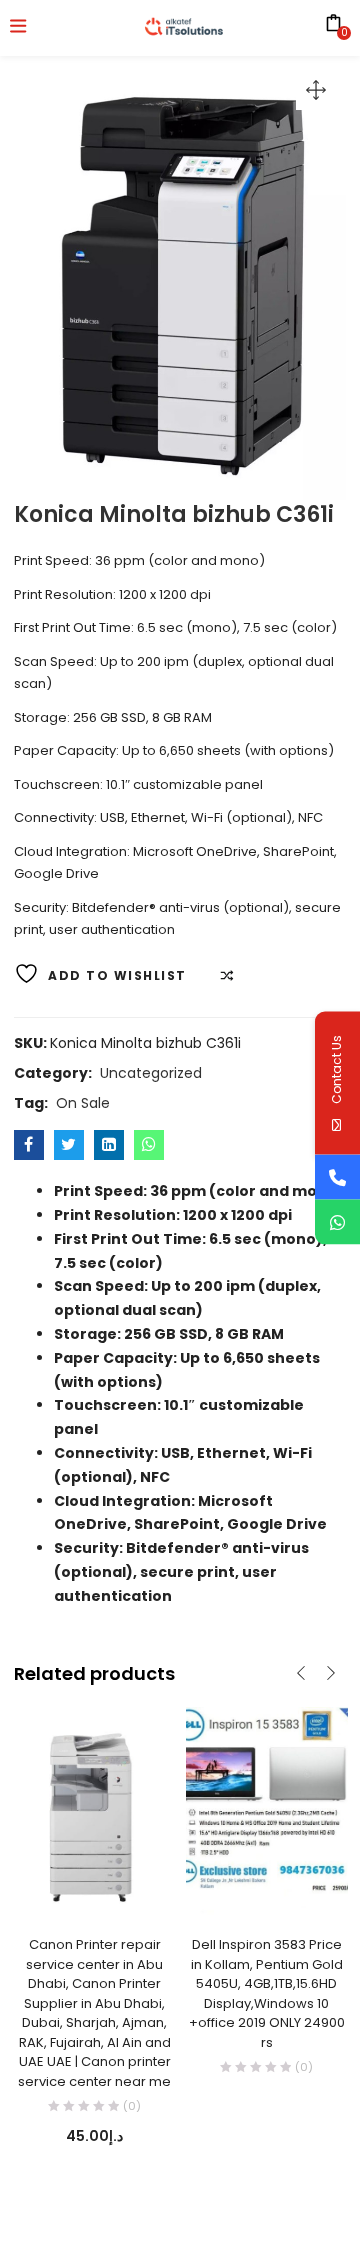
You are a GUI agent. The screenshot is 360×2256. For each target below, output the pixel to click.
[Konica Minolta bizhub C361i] (29, 1145)
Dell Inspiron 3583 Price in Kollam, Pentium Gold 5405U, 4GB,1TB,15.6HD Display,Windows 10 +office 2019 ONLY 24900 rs (267, 1993)
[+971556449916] (337, 1222)
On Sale (83, 1103)
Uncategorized (151, 1073)
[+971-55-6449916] (337, 1177)
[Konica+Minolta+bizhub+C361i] (69, 1145)
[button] (316, 90)
